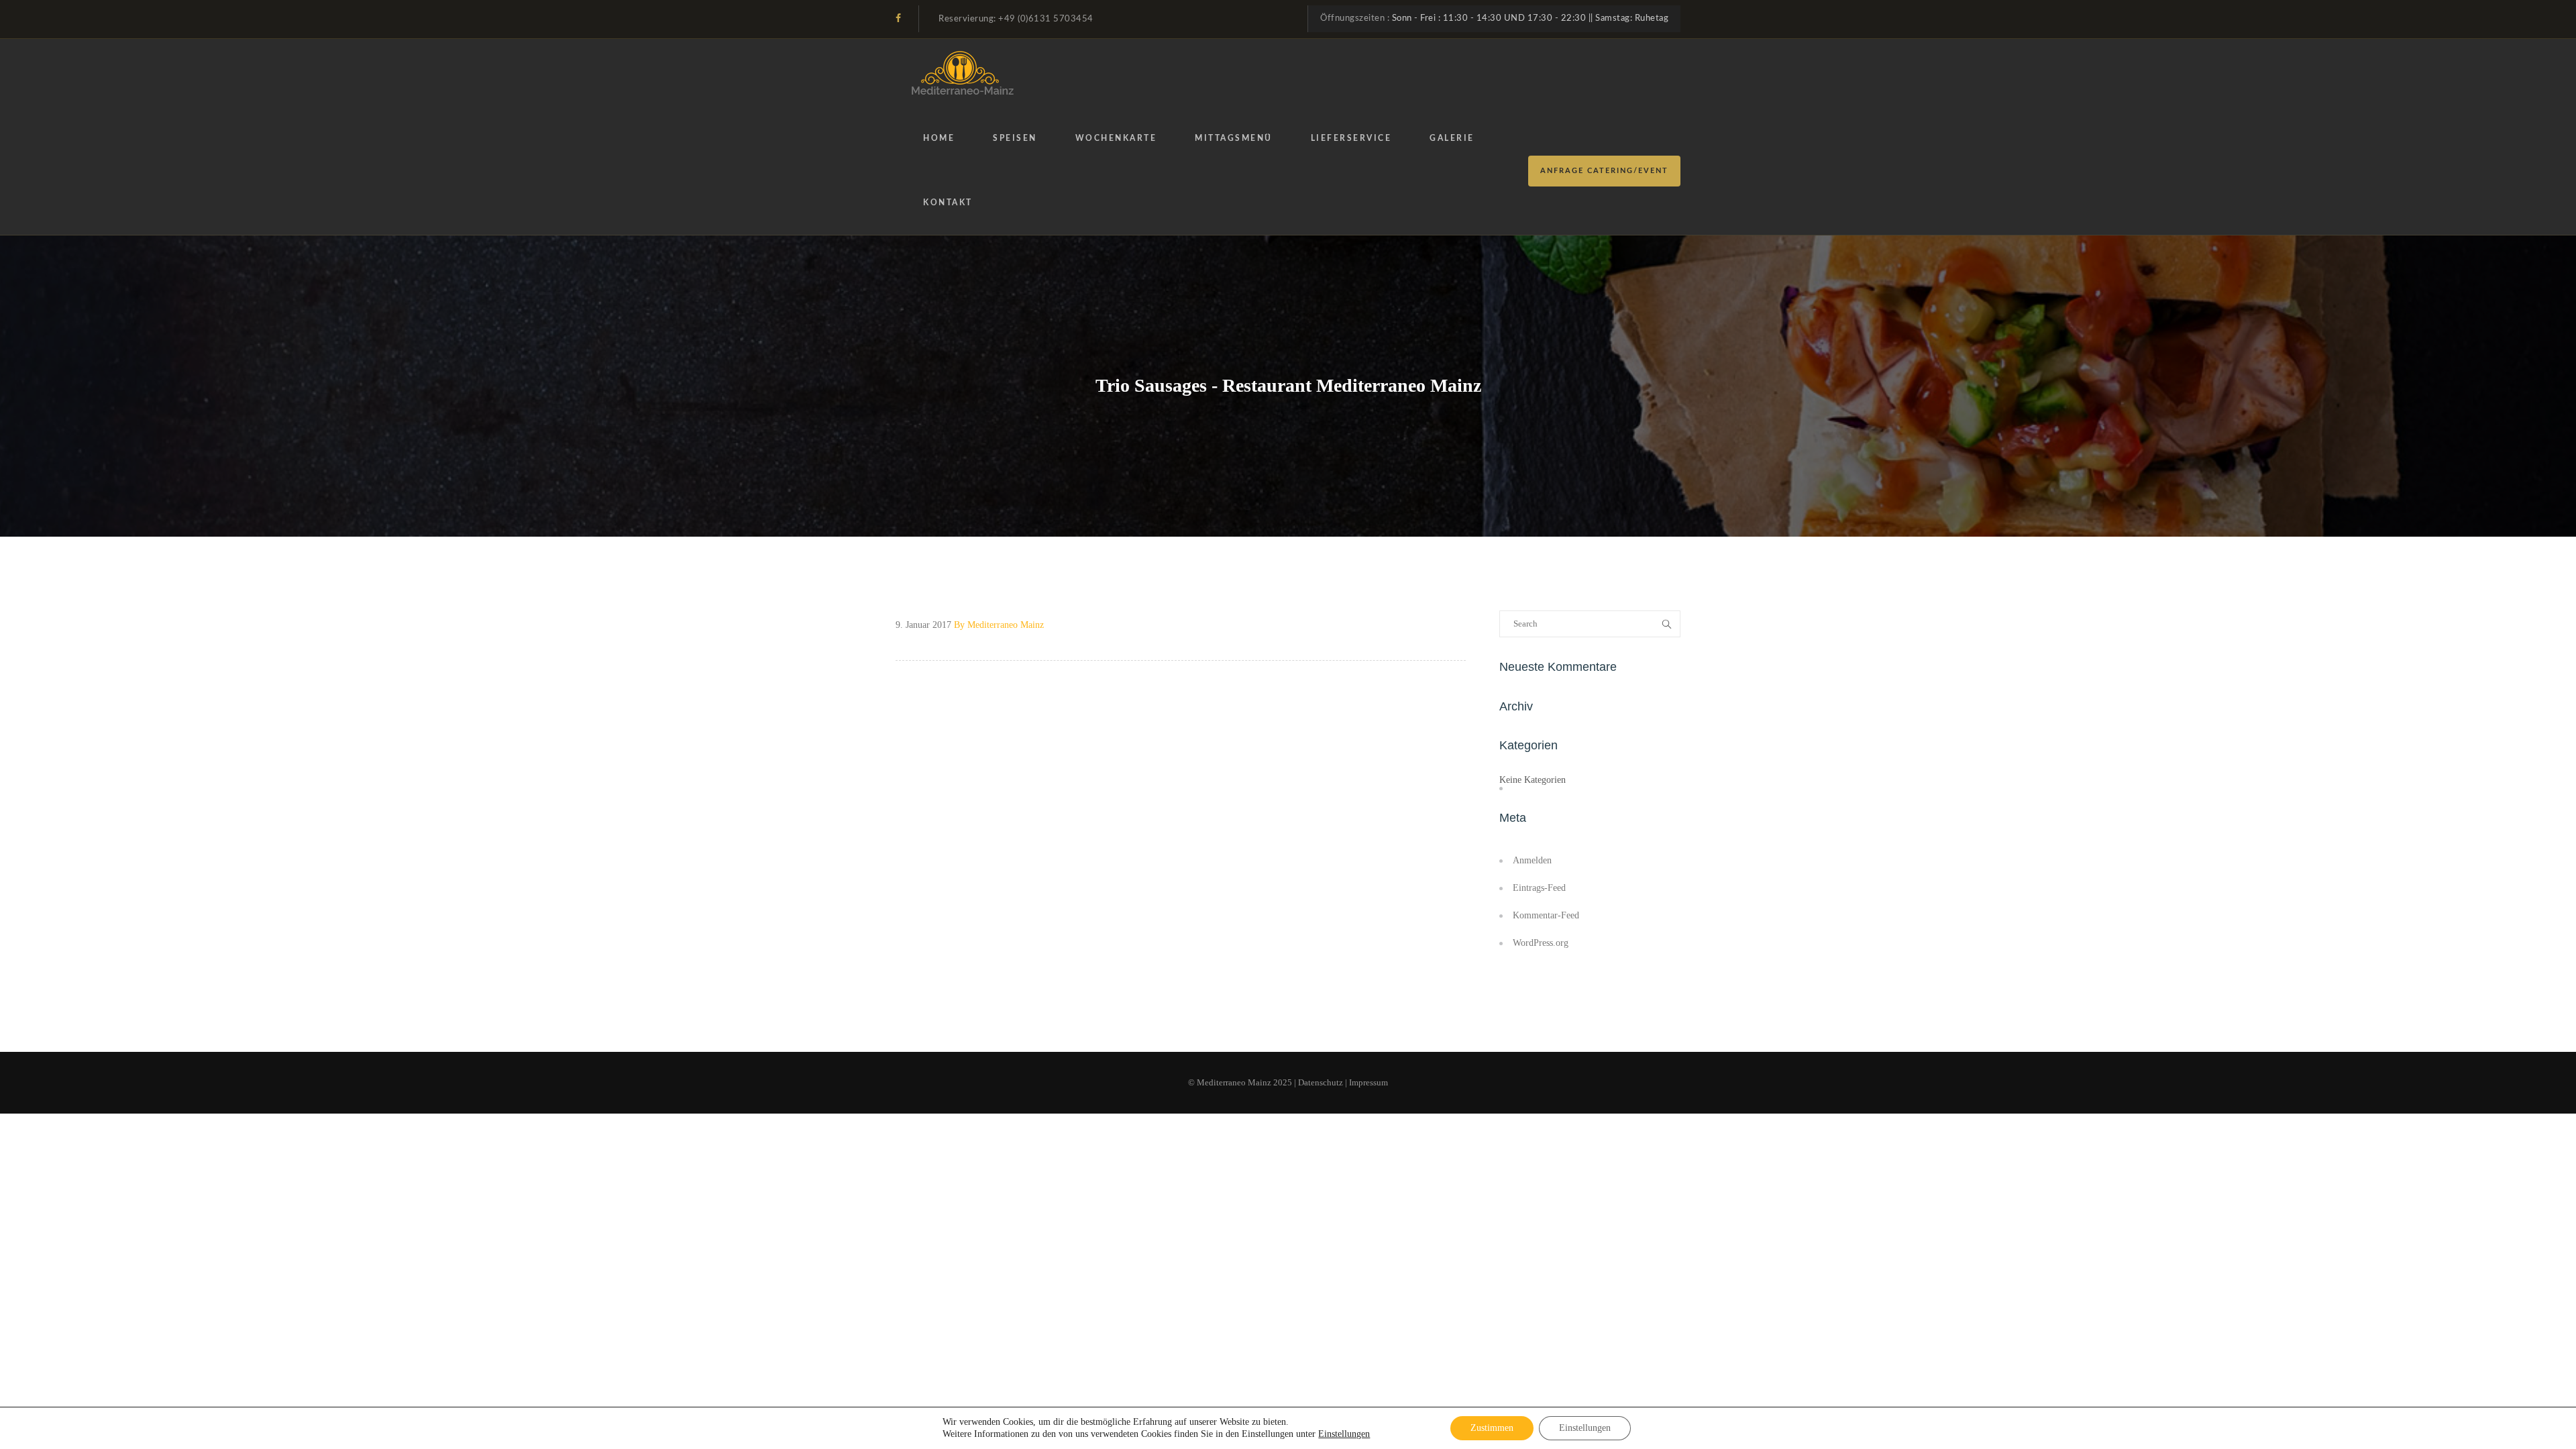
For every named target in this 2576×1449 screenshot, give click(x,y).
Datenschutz (1321, 1082)
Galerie (1452, 138)
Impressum (1368, 1082)
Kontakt (948, 203)
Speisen (1015, 138)
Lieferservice (1351, 138)
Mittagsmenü (1234, 138)
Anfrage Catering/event (1604, 171)
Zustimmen (1492, 1428)
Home (939, 138)
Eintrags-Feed (1539, 888)
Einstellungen (1344, 1434)
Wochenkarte (1116, 138)
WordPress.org (1541, 943)
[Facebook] (898, 18)
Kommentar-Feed (1546, 915)
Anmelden (1532, 860)
